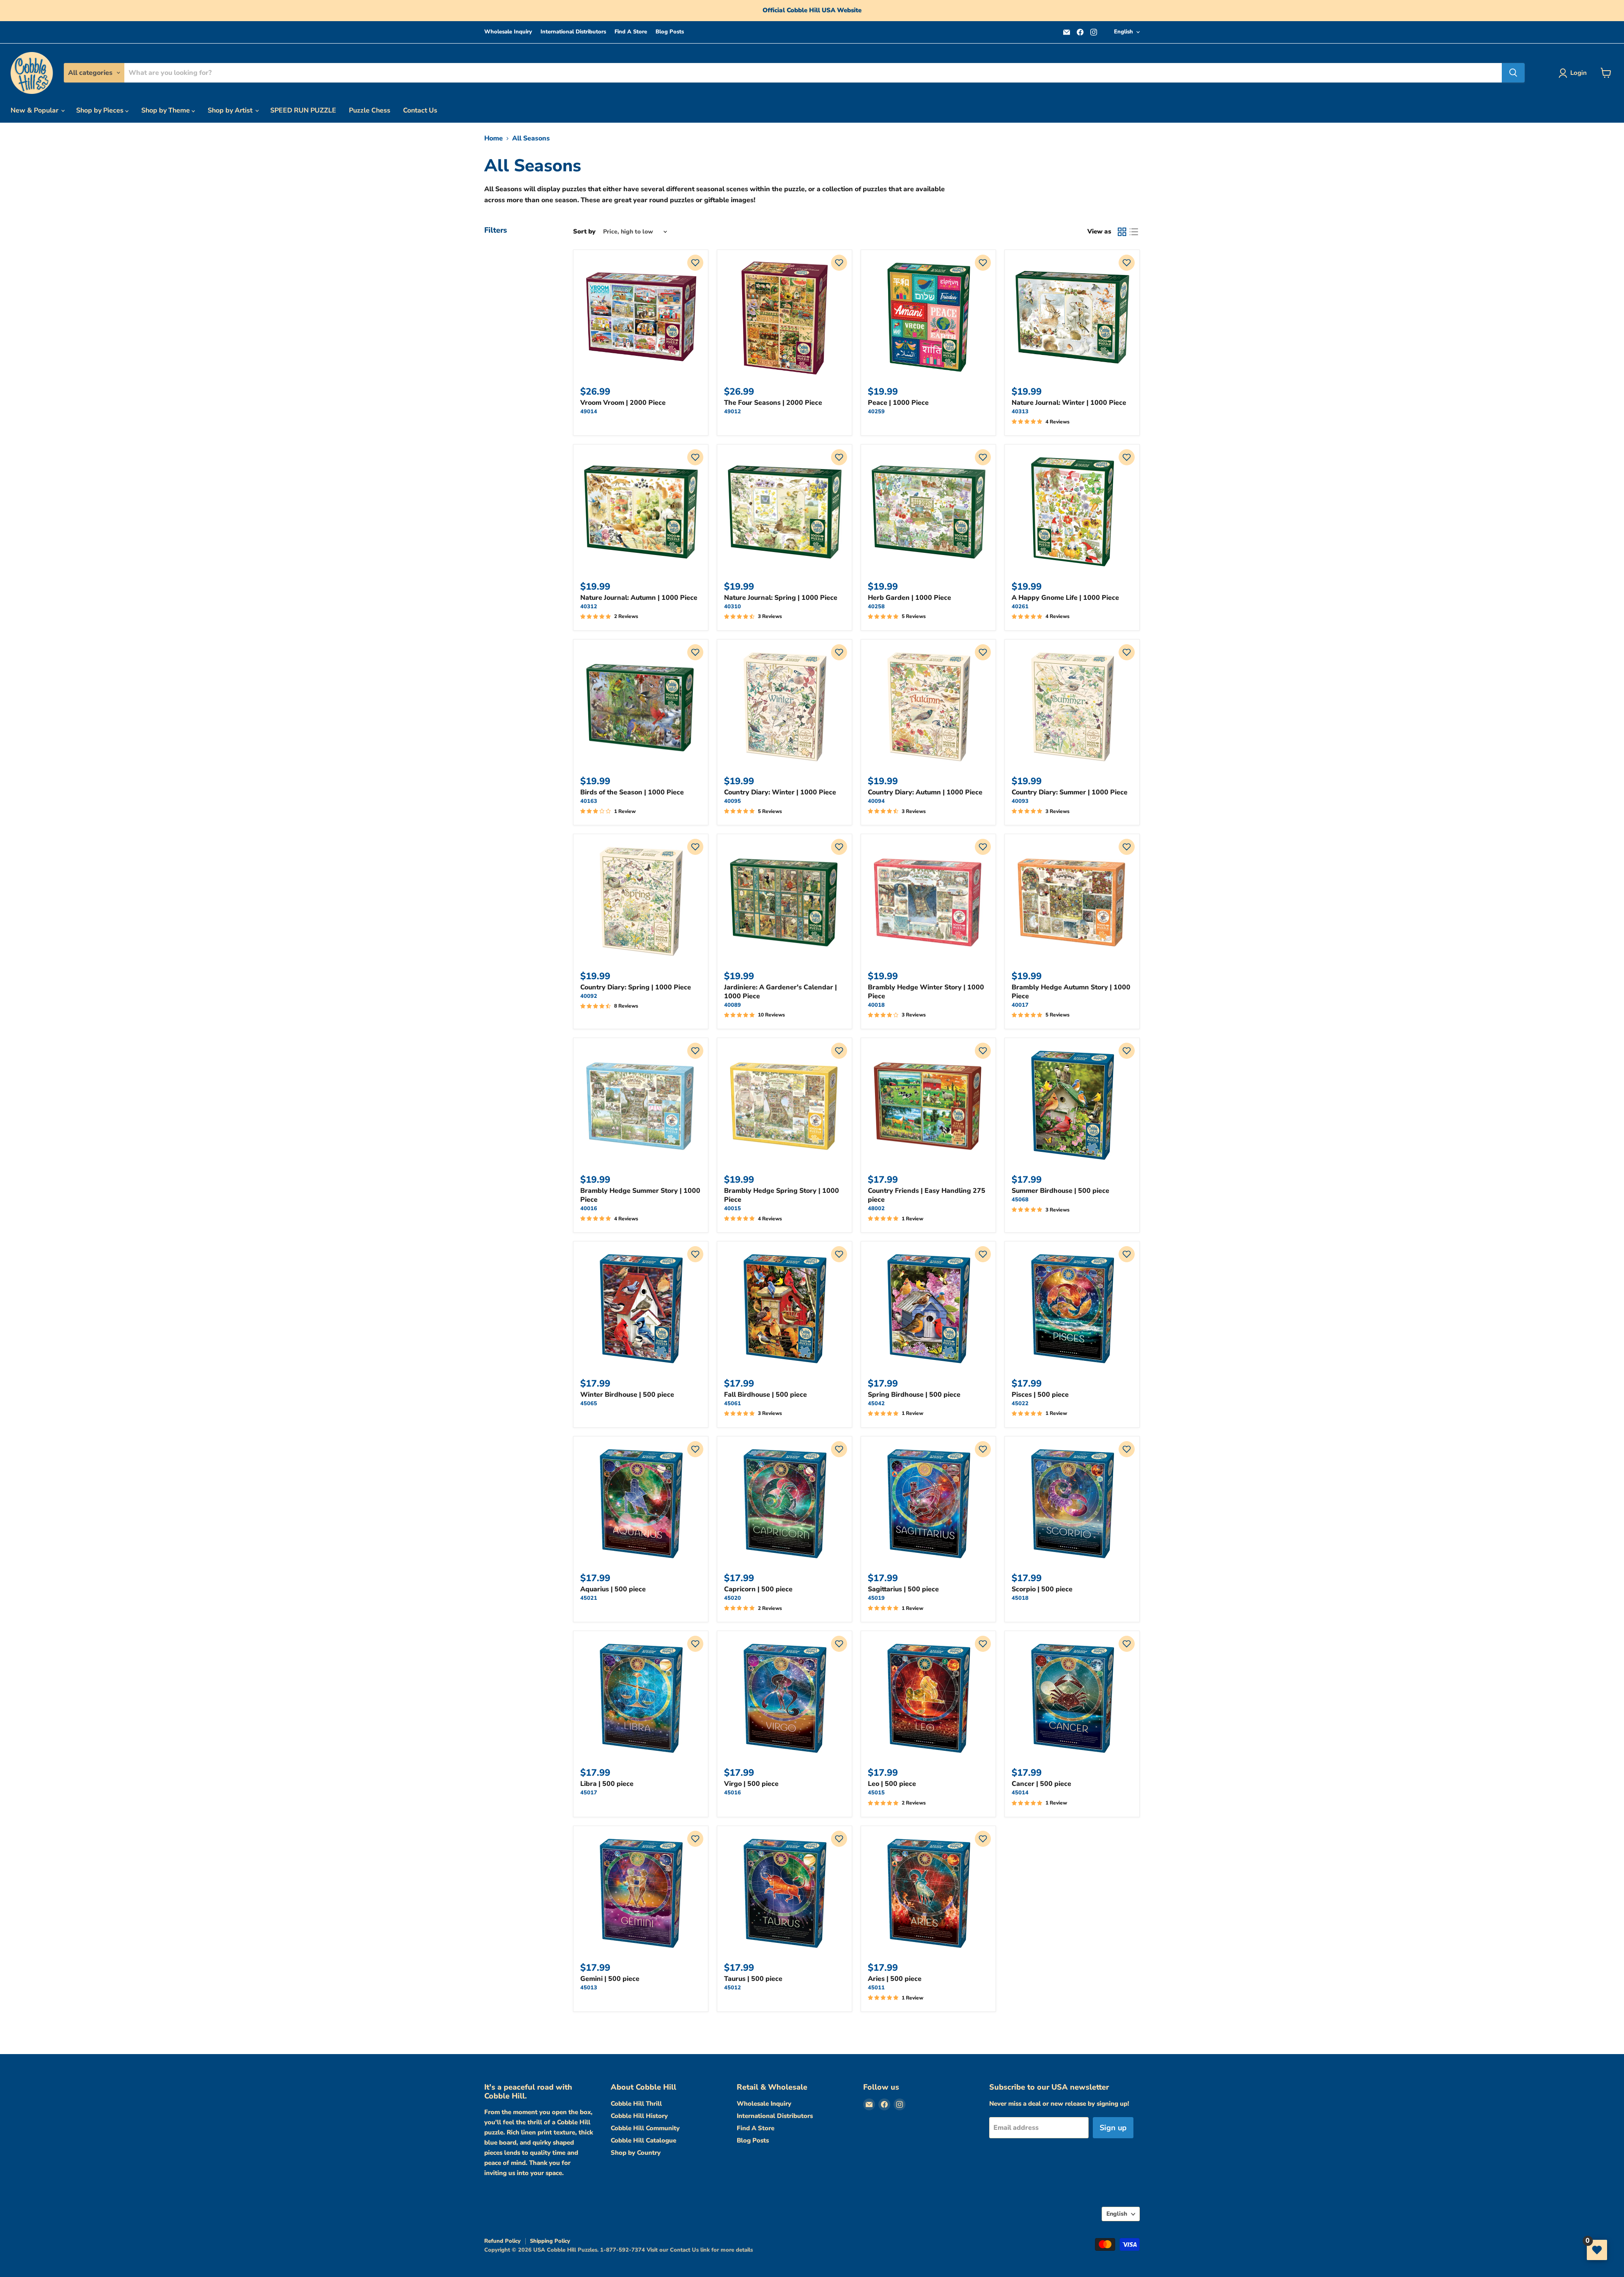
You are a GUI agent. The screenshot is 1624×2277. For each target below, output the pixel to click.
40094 (876, 801)
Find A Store (631, 32)
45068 (1020, 1200)
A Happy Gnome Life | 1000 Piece (1065, 598)
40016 (589, 1209)
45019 (876, 1598)
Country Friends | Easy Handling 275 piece (927, 1195)
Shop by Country (636, 2153)
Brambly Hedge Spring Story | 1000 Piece (782, 1195)
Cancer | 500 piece (1041, 1784)
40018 (876, 1005)
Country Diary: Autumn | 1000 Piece (925, 792)
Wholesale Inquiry (508, 32)
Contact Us (420, 110)
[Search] (1513, 73)
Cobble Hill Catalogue (643, 2140)
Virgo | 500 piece (751, 1784)
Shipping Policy (550, 2241)
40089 (732, 1005)
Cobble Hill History (639, 2116)
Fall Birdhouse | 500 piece (765, 1395)
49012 (732, 412)
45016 (732, 1793)
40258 (876, 607)
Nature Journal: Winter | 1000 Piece (1069, 403)
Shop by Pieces (101, 110)
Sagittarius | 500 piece (903, 1589)
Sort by (584, 232)
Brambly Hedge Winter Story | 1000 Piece (926, 992)
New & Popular (35, 110)
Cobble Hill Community (645, 2128)
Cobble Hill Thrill (636, 2104)
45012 (732, 1988)
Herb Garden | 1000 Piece (909, 598)
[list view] (1134, 232)
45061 (732, 1404)
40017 (1020, 1005)
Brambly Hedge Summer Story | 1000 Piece (640, 1195)
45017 (589, 1793)
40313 (1020, 412)
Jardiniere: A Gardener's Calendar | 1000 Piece (780, 992)
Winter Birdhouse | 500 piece (627, 1395)
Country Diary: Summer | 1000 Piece (1070, 792)
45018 (1020, 1598)
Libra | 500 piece (607, 1784)
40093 (1020, 801)
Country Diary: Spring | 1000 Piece (636, 987)
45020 (732, 1598)
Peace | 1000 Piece (898, 403)
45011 (876, 1988)
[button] (695, 263)
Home (494, 138)
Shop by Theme (166, 110)
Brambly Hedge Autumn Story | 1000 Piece (1071, 992)
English (1123, 32)
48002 (876, 1209)
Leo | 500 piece (892, 1784)
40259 (876, 412)
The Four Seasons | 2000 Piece (773, 403)
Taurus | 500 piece (753, 1979)
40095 (732, 801)
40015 (732, 1209)
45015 (876, 1793)
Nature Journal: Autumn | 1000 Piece (639, 598)
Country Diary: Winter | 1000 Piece (780, 792)
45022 (1020, 1404)
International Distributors (573, 32)
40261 (1020, 607)
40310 (732, 607)
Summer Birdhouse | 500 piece (1060, 1191)
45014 (1020, 1793)
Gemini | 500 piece (610, 1979)
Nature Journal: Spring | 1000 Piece (781, 598)
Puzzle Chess (370, 110)
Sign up (1113, 2128)
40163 (589, 801)
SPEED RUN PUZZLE (303, 110)
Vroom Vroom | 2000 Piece (623, 403)
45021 (589, 1598)
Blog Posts (670, 32)
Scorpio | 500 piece (1042, 1589)
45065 (589, 1404)
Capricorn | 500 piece (758, 1589)
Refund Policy (502, 2241)
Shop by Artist (231, 110)
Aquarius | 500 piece (613, 1589)
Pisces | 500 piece (1040, 1395)
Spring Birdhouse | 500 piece (914, 1395)
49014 (589, 412)
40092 (589, 996)
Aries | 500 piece (895, 1979)
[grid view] (1122, 232)
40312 (589, 607)
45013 (589, 1988)
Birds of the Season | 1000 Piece (632, 792)
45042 (876, 1404)
